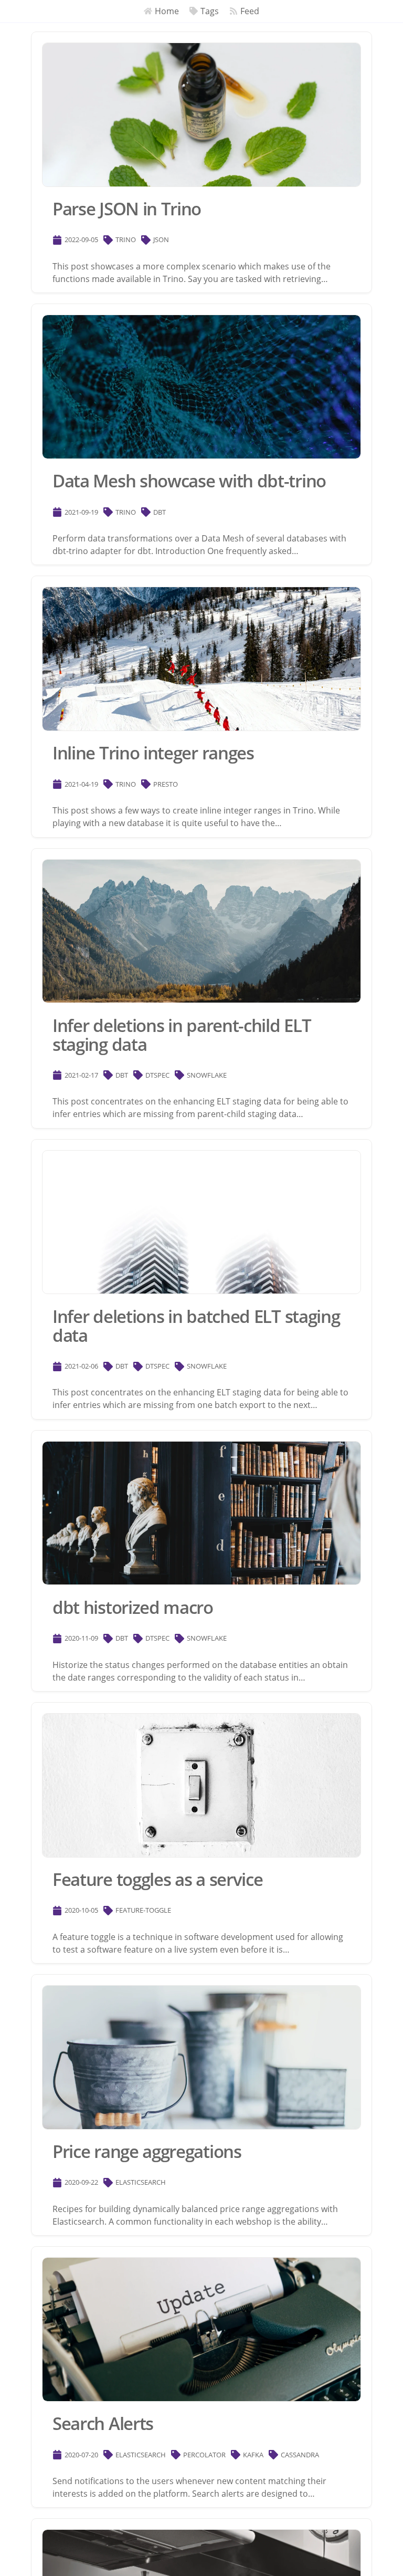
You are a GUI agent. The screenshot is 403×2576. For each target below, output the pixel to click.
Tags (210, 11)
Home (167, 11)
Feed (250, 11)
